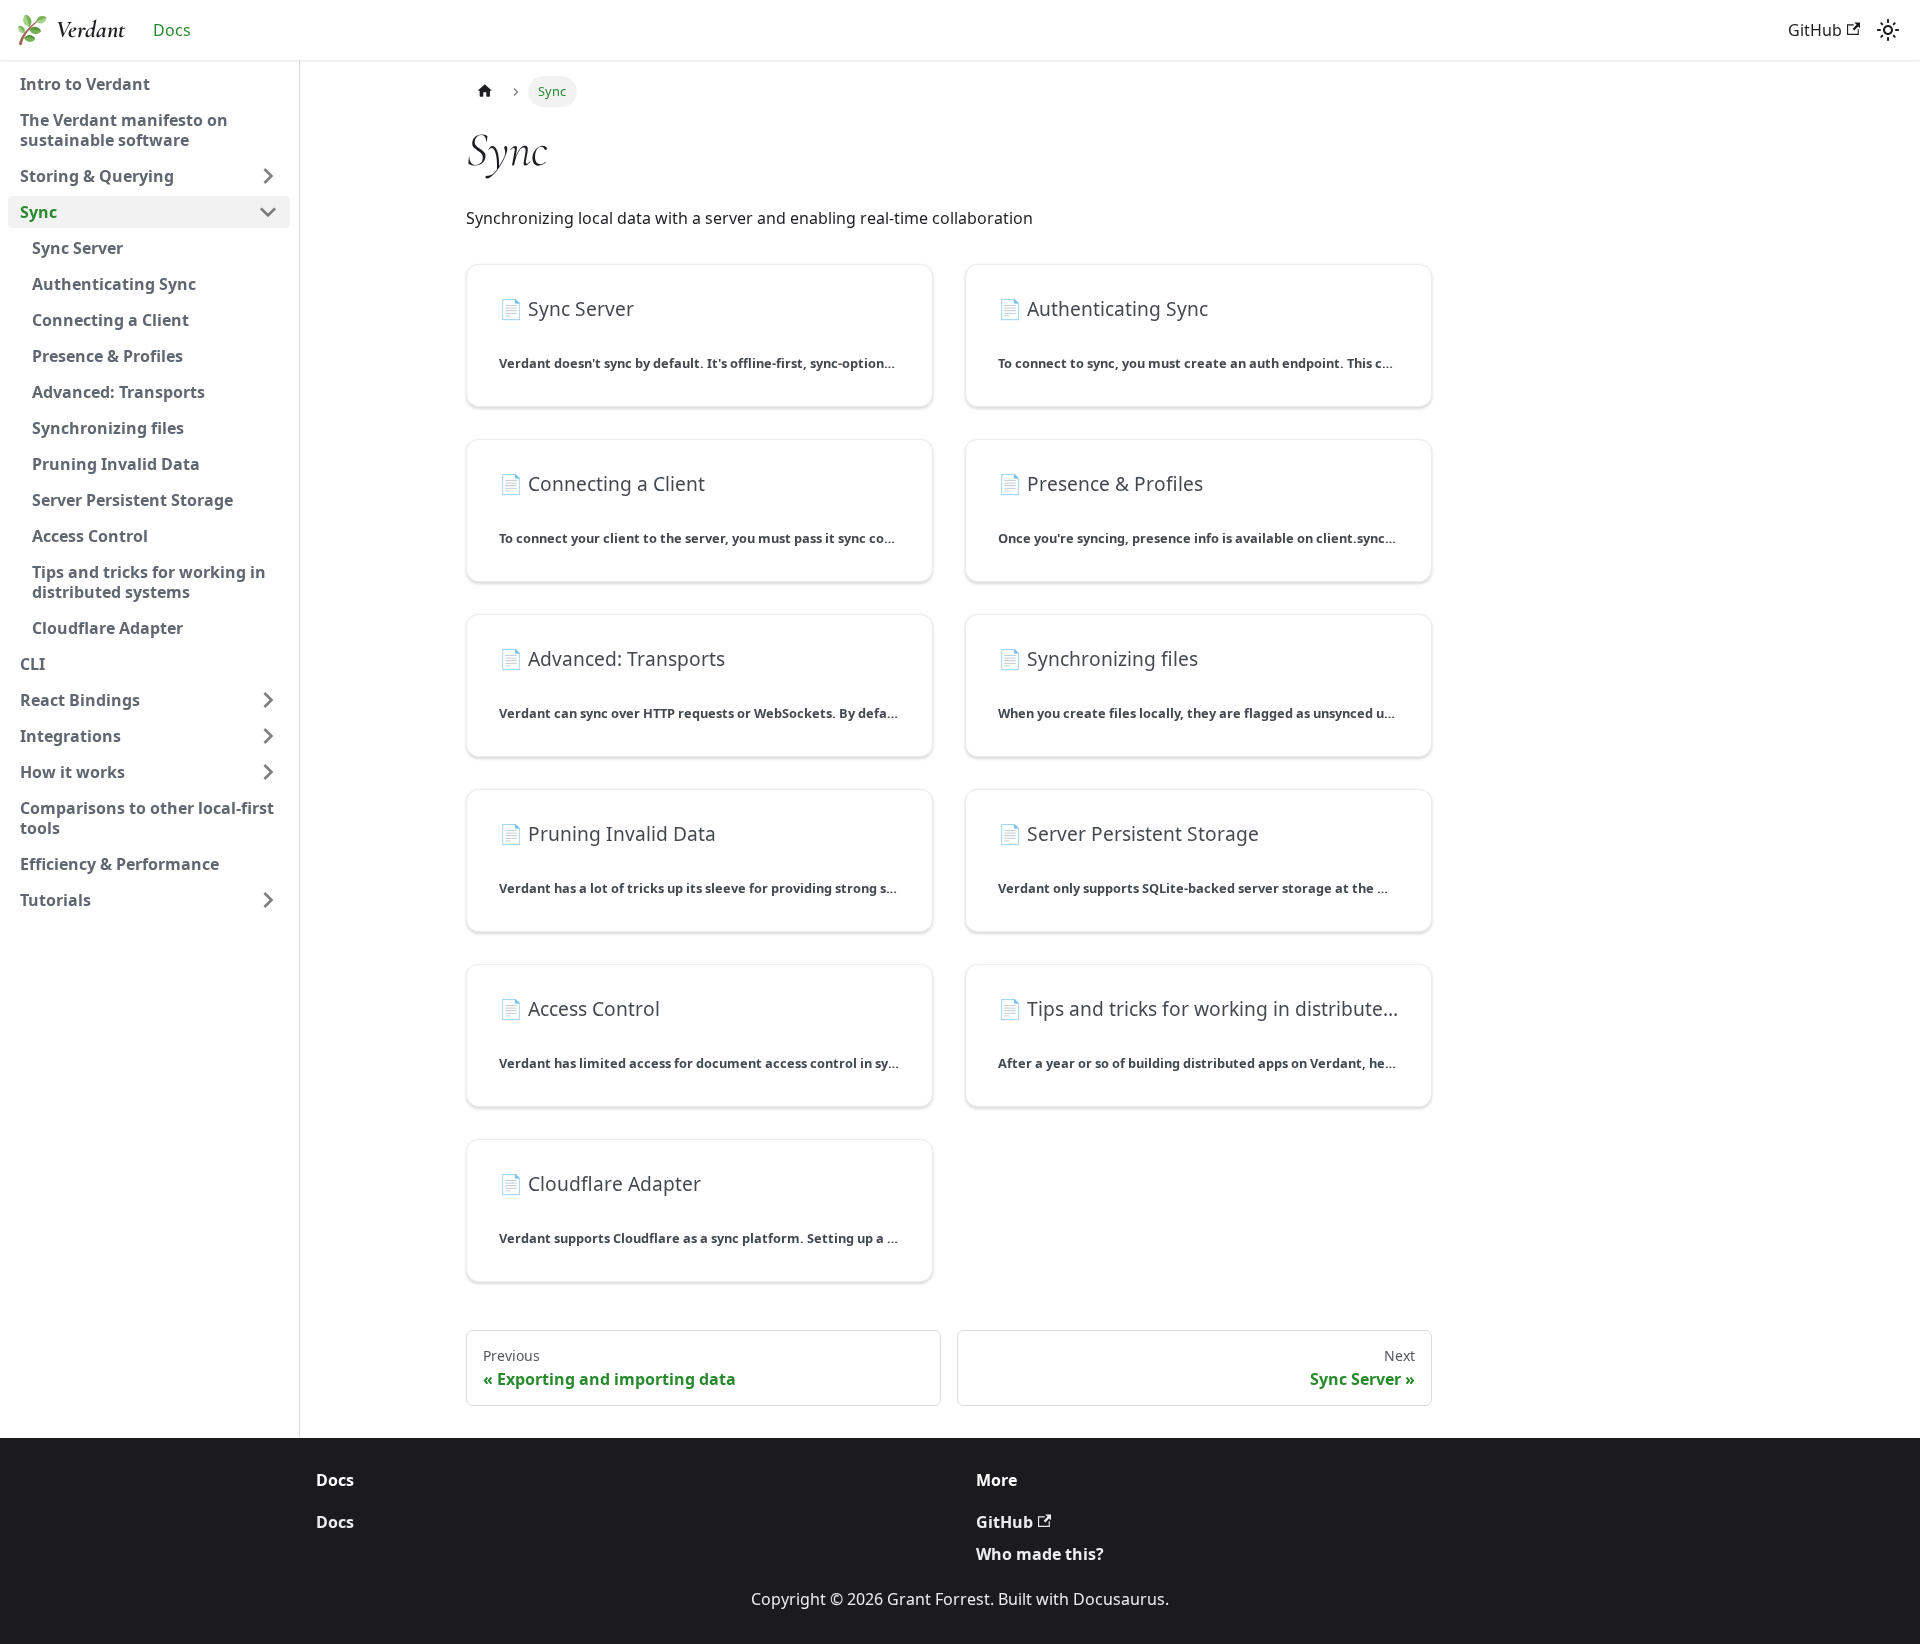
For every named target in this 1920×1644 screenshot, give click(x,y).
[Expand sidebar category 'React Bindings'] (268, 700)
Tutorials (55, 900)
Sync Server (77, 248)
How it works (72, 772)
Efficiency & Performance (119, 864)
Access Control (90, 536)
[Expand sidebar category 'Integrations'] (268, 736)
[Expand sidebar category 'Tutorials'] (268, 900)
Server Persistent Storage (132, 500)
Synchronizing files (108, 428)
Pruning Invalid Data (116, 464)
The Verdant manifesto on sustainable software (124, 130)
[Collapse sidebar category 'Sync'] (268, 212)
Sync (38, 212)
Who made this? (1040, 1554)
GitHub (1815, 30)
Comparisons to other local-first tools (147, 818)
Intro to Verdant (85, 84)
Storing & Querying (97, 176)
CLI (32, 664)
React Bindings (80, 700)
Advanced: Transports (118, 392)
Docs (172, 30)
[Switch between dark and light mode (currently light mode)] (1888, 30)
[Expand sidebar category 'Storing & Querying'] (268, 176)
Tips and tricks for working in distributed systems (149, 582)
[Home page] (485, 91)
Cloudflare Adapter (107, 628)
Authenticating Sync (114, 284)
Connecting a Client (110, 320)
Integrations (70, 736)
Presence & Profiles (107, 356)
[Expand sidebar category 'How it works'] (268, 772)
